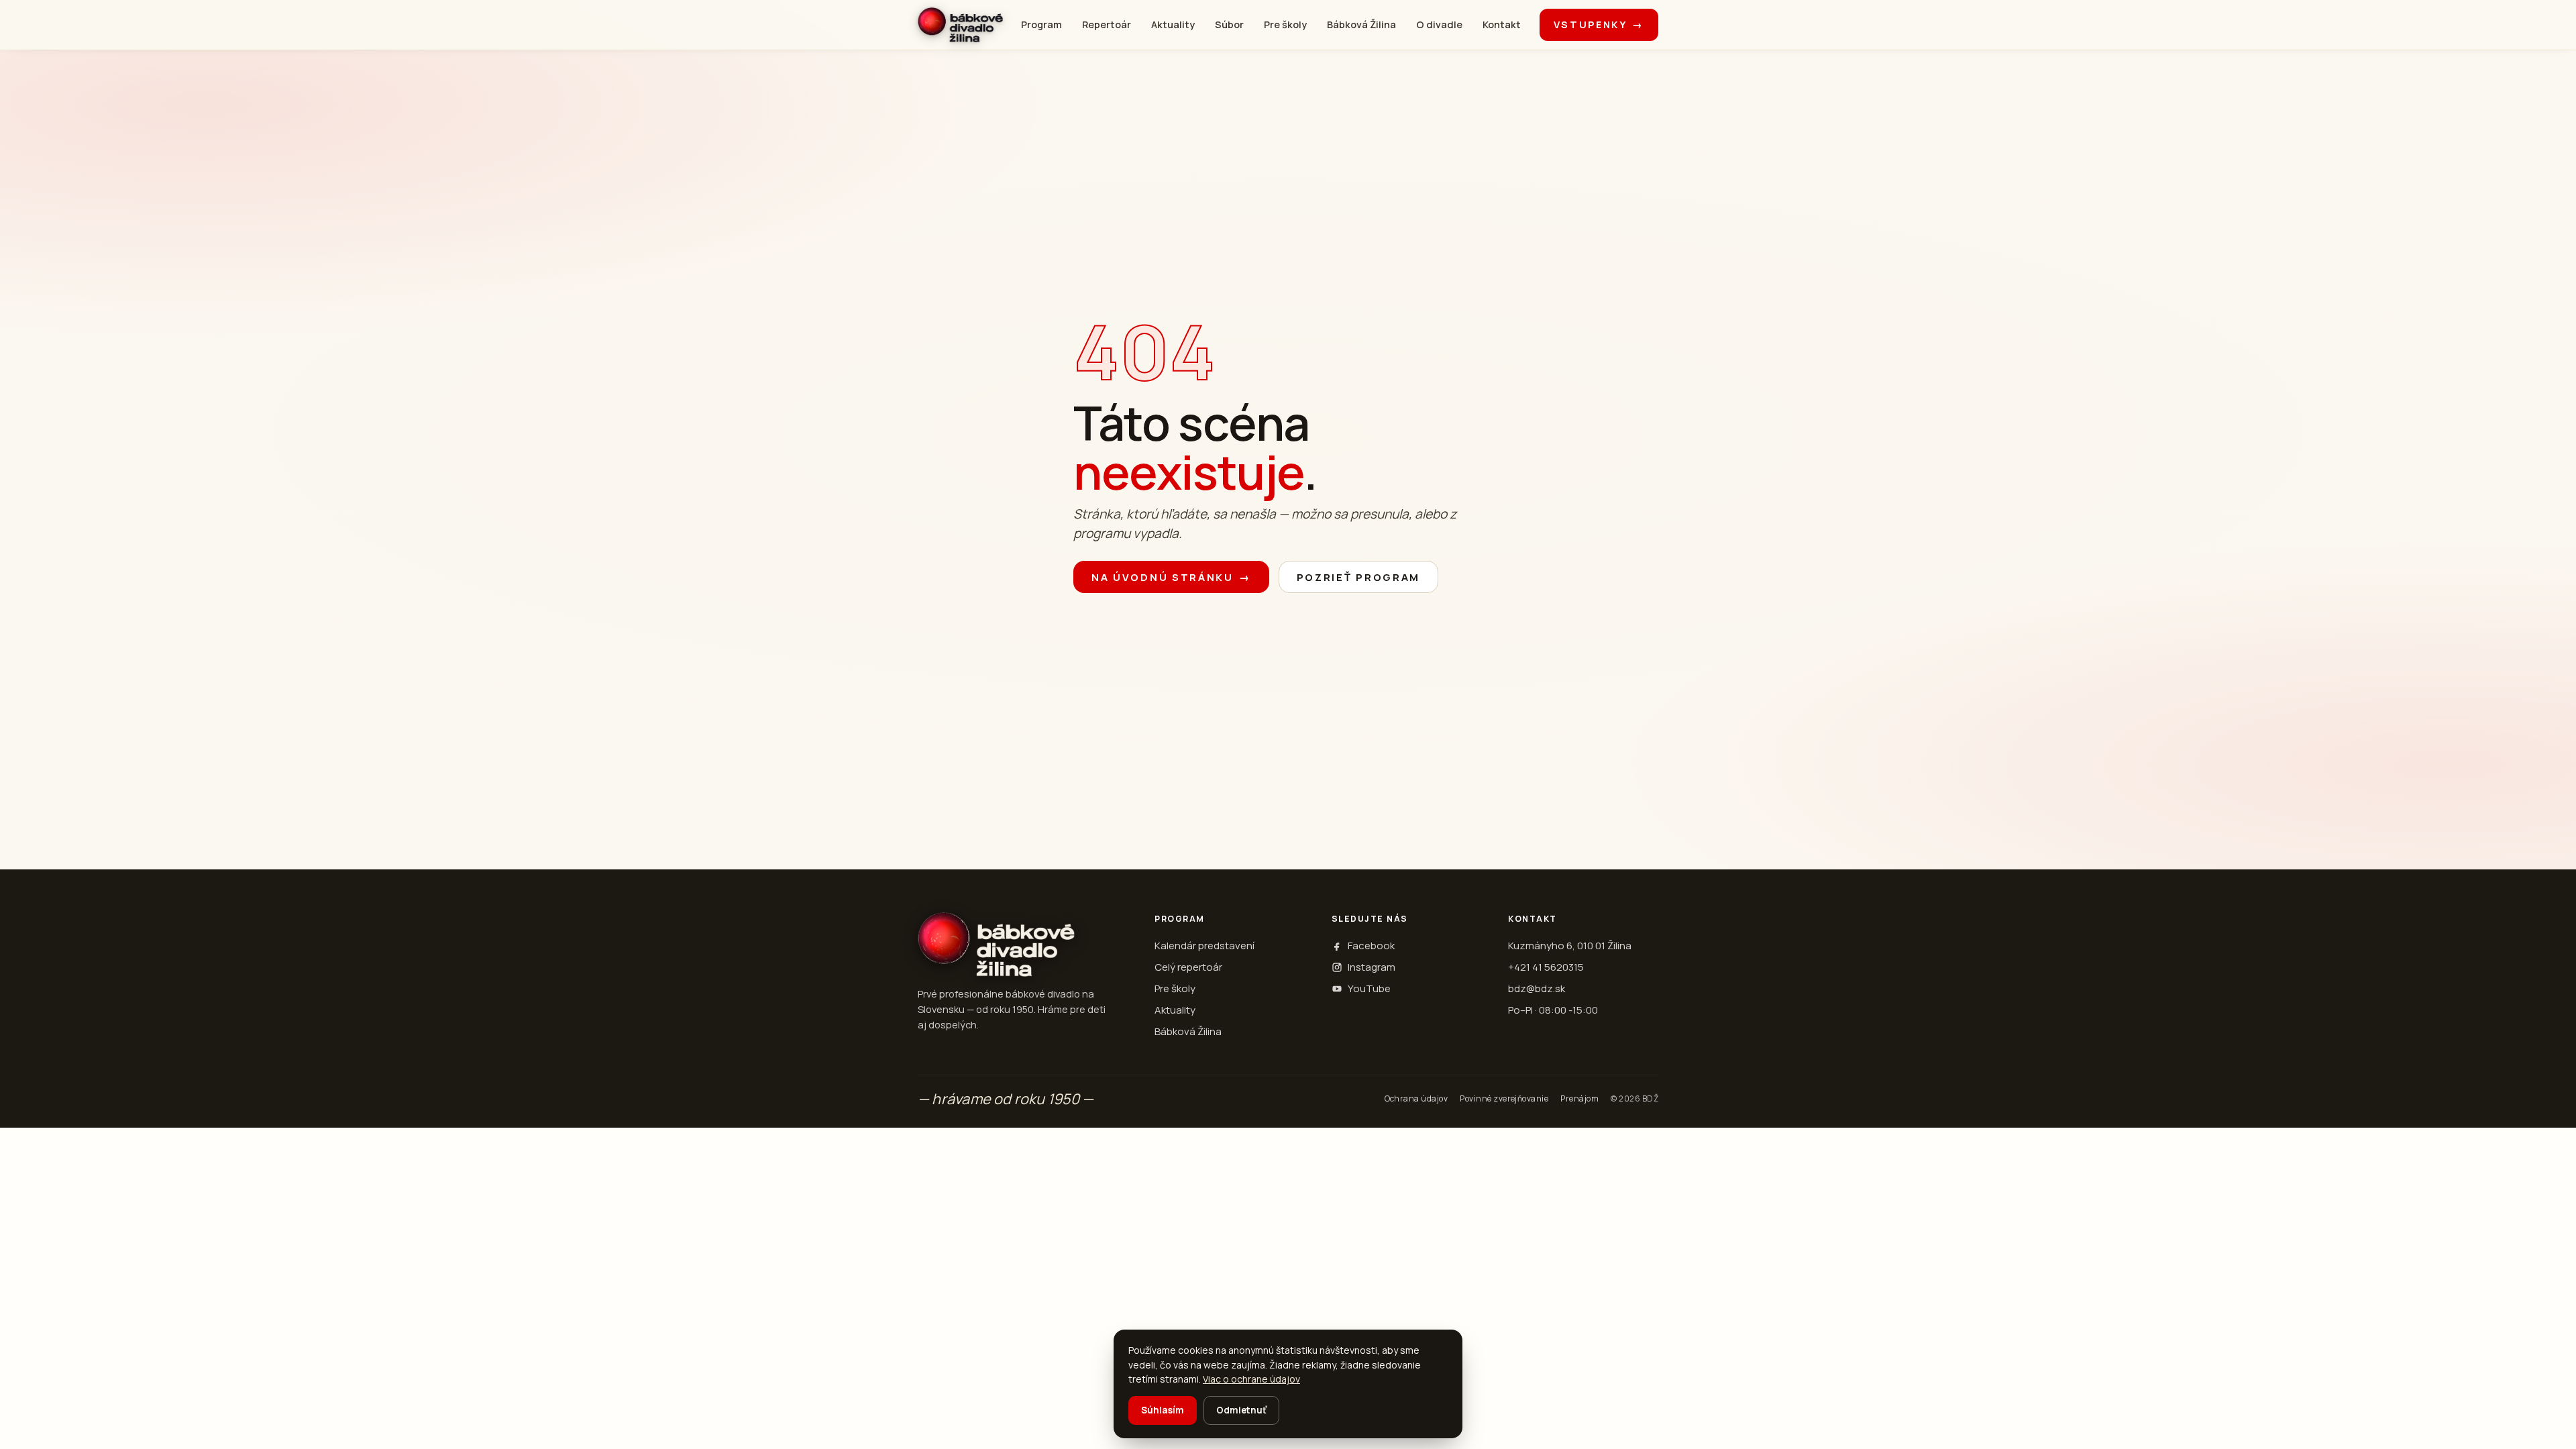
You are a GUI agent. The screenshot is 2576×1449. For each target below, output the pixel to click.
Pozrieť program (1359, 577)
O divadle (1439, 24)
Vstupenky (1599, 24)
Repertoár (1107, 24)
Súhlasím (1163, 1410)
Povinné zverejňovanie (1504, 1098)
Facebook (1371, 946)
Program (1041, 24)
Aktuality (1173, 24)
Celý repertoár (1188, 967)
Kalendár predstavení (1204, 946)
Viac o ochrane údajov (1251, 1379)
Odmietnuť (1241, 1410)
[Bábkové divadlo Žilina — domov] (960, 25)
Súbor (1229, 24)
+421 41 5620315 (1546, 967)
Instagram (1372, 967)
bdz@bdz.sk (1537, 988)
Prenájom (1579, 1098)
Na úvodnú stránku (1171, 577)
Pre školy (1285, 24)
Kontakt (1502, 24)
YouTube (1369, 988)
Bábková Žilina (1361, 24)
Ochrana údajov (1416, 1098)
